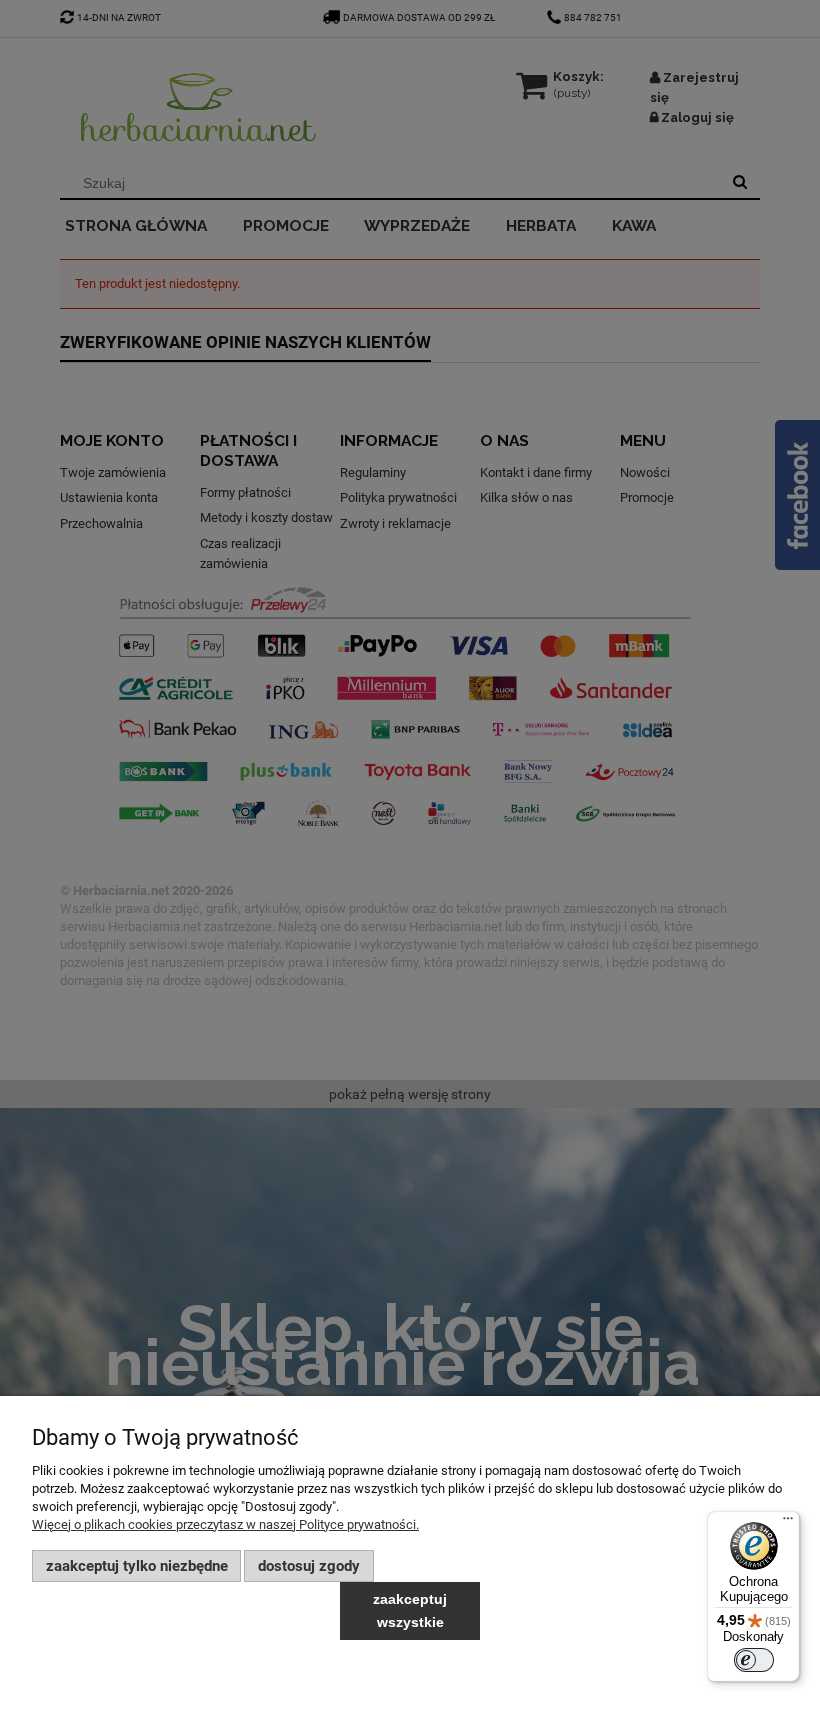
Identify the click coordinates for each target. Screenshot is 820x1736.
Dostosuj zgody (309, 1566)
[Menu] (788, 1523)
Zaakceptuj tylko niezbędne (137, 1566)
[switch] (754, 1660)
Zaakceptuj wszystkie (410, 1610)
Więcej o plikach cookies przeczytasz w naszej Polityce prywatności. (225, 1524)
